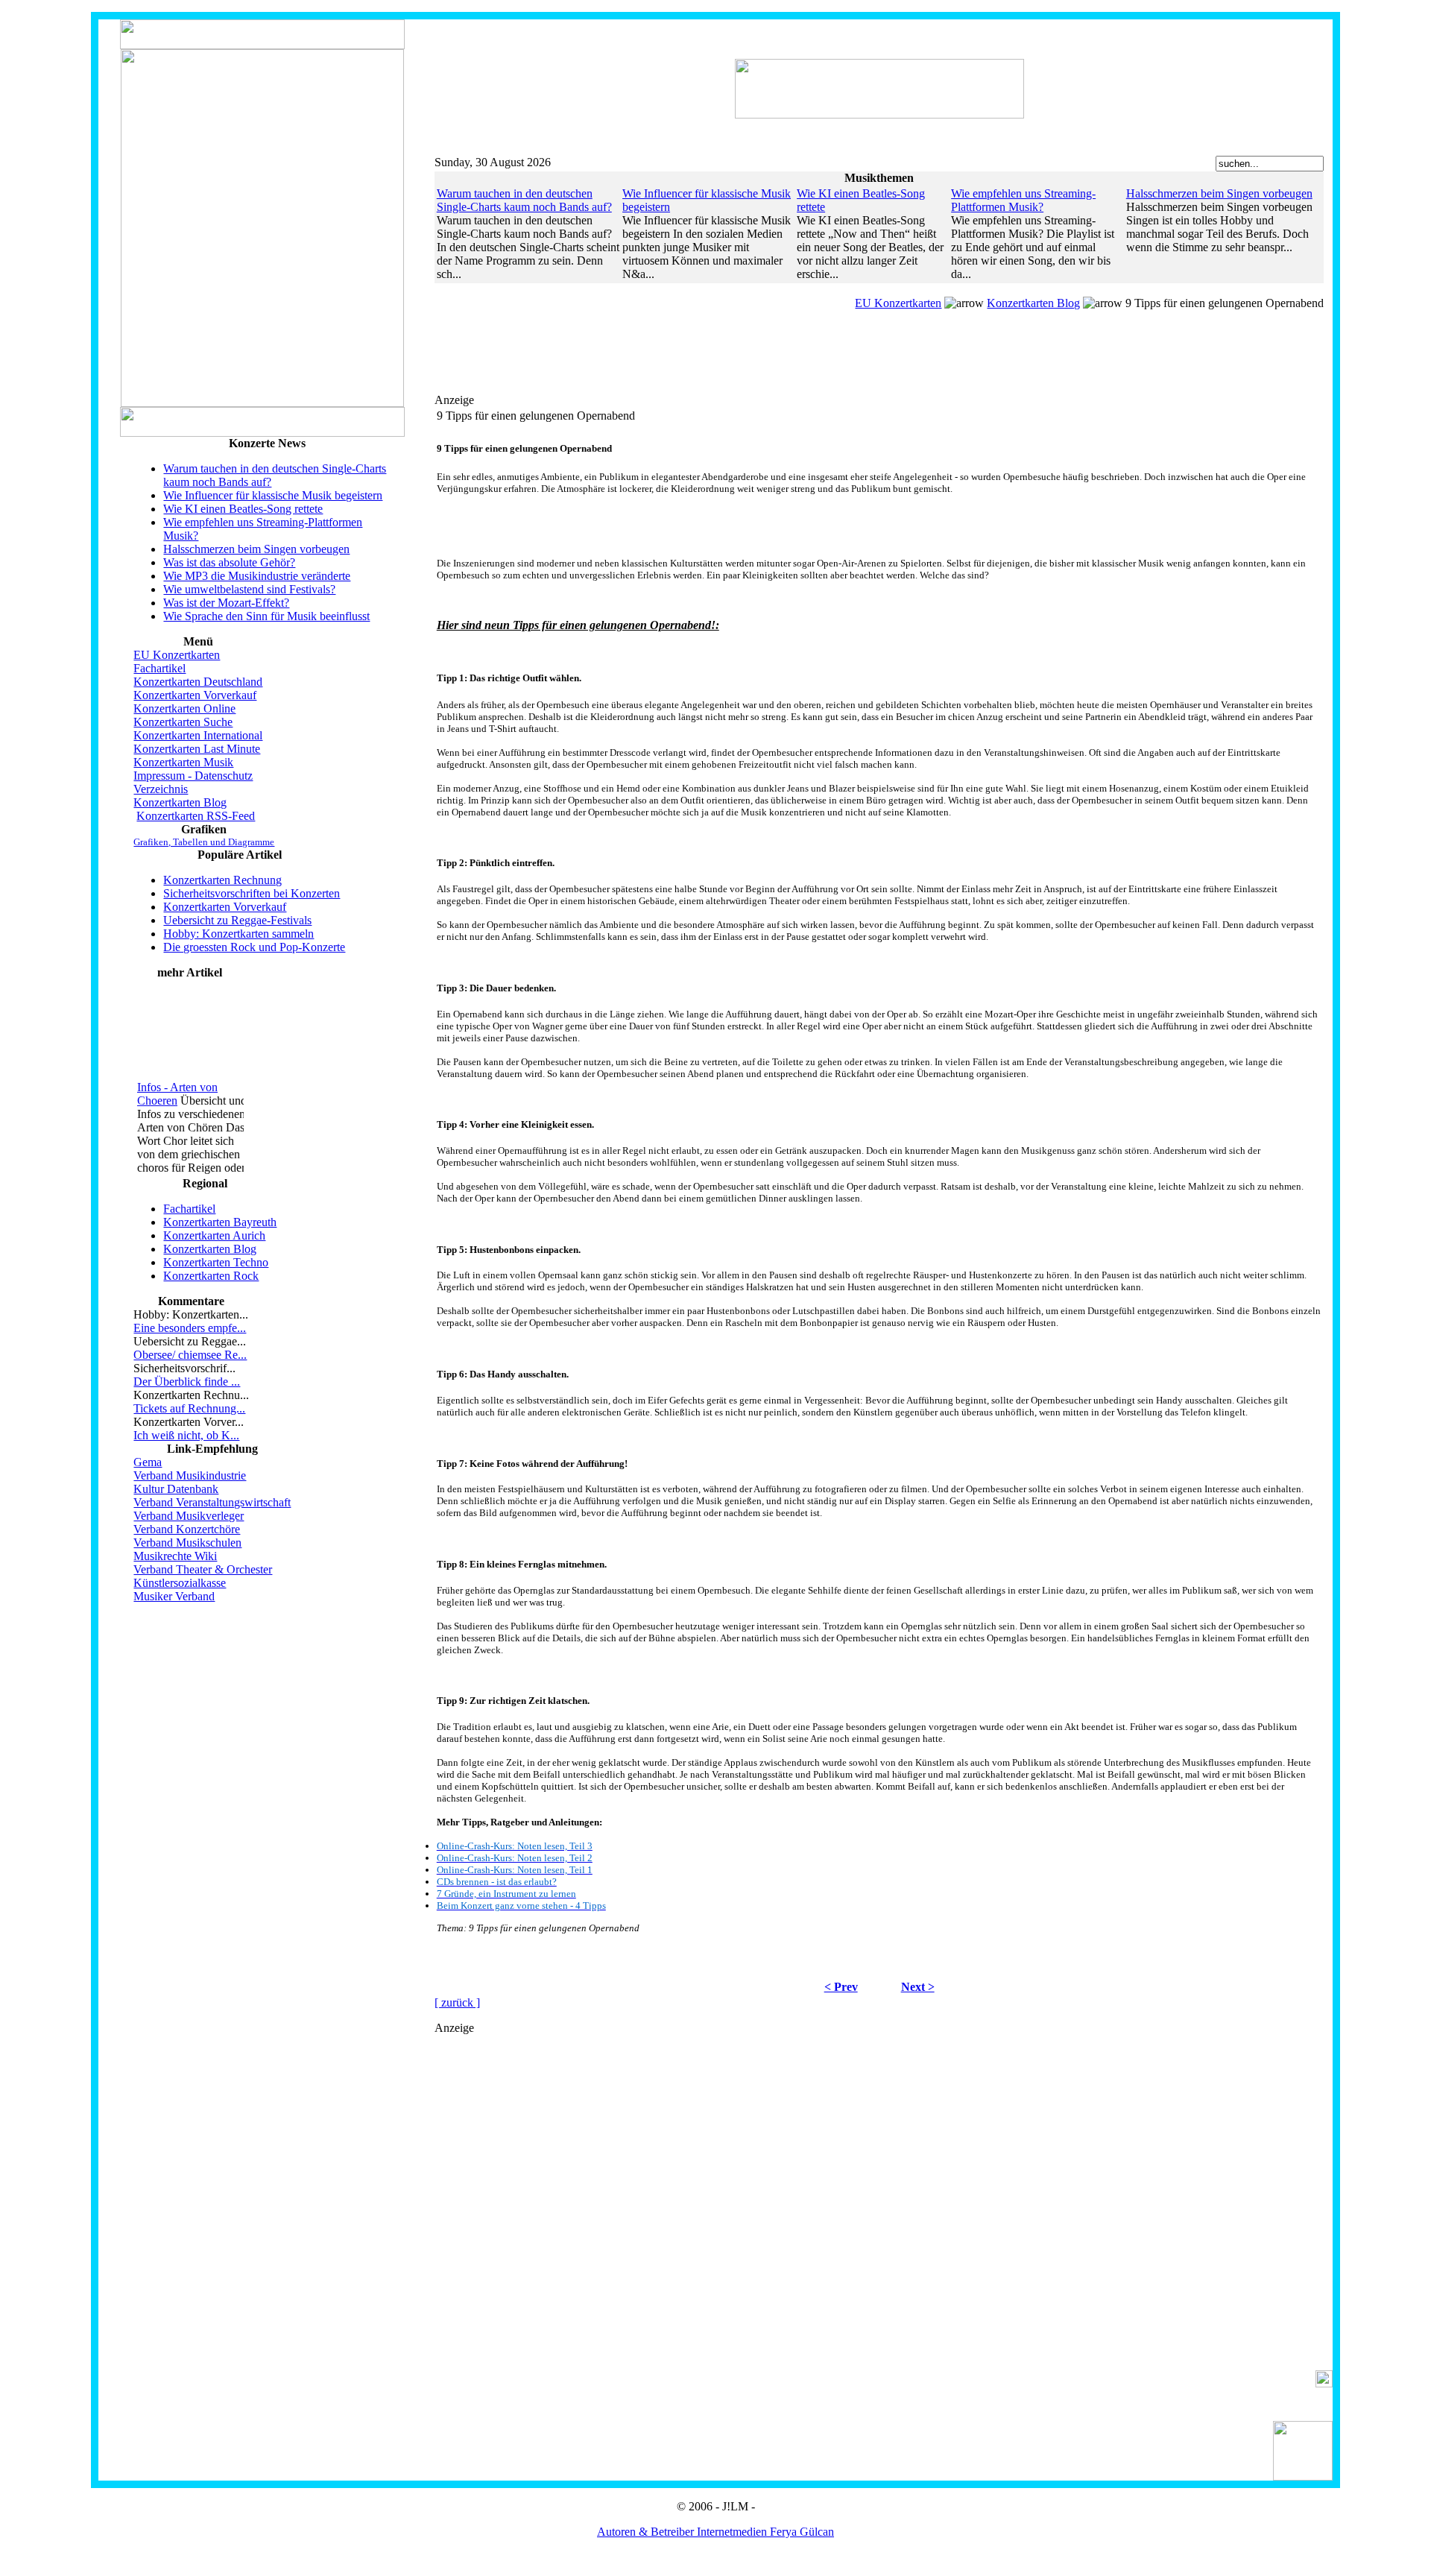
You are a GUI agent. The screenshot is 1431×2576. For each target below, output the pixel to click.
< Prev (841, 1987)
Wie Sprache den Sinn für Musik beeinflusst (266, 616)
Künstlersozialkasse (180, 1583)
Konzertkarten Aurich (214, 1235)
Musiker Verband (174, 1596)
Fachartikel (159, 668)
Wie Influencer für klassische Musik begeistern (273, 495)
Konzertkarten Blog (180, 802)
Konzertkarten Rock (211, 1276)
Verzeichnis (161, 789)
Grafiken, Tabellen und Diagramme (204, 842)
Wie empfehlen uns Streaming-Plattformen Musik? (1023, 200)
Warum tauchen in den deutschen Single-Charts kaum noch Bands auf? (524, 200)
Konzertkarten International (198, 735)
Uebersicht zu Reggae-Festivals (237, 920)
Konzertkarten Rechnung (222, 880)
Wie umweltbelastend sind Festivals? (249, 589)
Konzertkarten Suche (183, 722)
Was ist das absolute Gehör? (229, 562)
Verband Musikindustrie (190, 1475)
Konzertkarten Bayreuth (220, 1222)
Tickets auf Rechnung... (189, 1408)
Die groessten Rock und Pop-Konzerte (254, 947)
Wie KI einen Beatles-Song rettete (243, 509)
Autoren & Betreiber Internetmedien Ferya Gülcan (715, 2532)
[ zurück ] (457, 2002)
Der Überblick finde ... (187, 1382)
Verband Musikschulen (187, 1543)
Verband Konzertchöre (187, 1529)
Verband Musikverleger (189, 1516)
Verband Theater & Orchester (203, 1569)
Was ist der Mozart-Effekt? (226, 603)
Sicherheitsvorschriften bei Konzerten (252, 893)
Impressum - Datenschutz (193, 776)
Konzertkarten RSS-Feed (196, 816)
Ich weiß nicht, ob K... (186, 1435)
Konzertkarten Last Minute (197, 749)
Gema (148, 1462)
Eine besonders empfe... (190, 1328)
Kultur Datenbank (176, 1489)
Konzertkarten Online (184, 708)
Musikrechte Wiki (175, 1556)
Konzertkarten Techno (216, 1262)
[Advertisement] (748, 370)
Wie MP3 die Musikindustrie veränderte (257, 576)
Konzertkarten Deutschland (198, 682)
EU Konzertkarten (177, 655)
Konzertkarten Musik (183, 762)
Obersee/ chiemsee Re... (190, 1355)
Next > (918, 1987)
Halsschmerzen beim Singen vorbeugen (256, 549)
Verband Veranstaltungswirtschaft (212, 1502)
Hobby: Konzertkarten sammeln (238, 934)
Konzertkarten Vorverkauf (195, 695)
